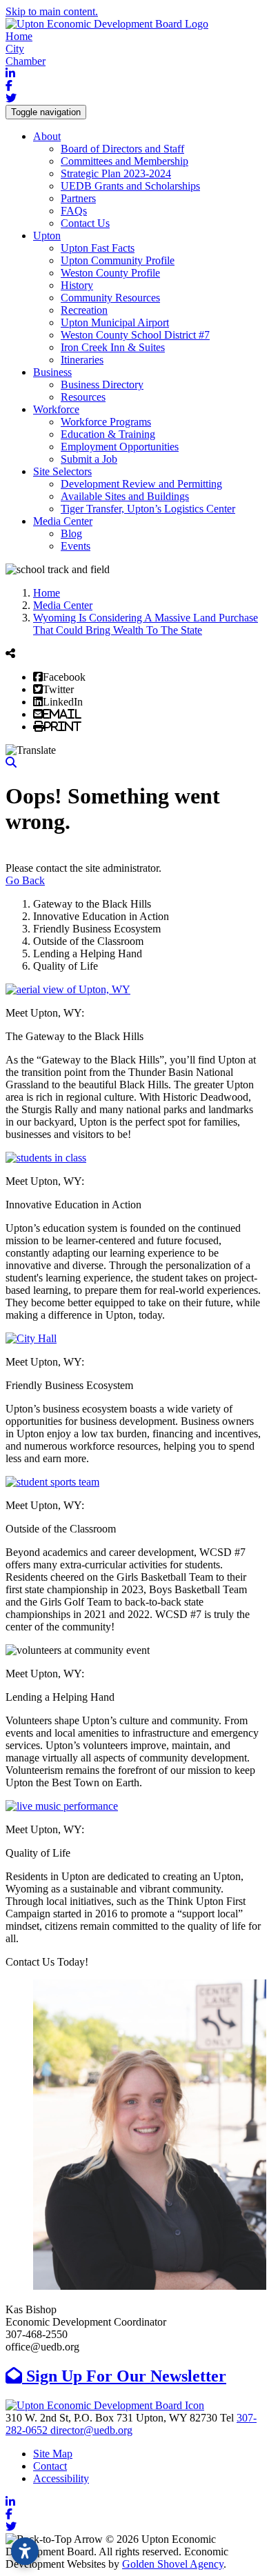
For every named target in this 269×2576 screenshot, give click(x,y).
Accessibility (61, 2478)
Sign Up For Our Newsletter (124, 2376)
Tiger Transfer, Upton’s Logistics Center (148, 509)
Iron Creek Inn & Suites (113, 347)
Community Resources (110, 298)
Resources (83, 397)
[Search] (11, 762)
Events (76, 546)
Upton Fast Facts (98, 248)
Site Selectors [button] (62, 471)
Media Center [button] (63, 521)
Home (19, 36)
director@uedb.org (91, 2430)
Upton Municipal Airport (115, 322)
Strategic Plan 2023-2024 (116, 173)
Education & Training (108, 434)
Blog (71, 533)
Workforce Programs (106, 422)
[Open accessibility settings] (25, 2551)
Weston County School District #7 (135, 335)
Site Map (53, 2454)
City (15, 49)
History (77, 285)
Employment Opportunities (120, 447)
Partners (78, 198)
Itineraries (82, 360)
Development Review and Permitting (141, 484)
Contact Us (85, 223)
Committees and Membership (124, 161)
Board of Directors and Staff (122, 149)
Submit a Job (89, 459)
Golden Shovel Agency (173, 2564)
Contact (50, 2466)
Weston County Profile (110, 273)
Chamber (26, 61)
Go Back (25, 880)
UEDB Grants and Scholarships (130, 186)
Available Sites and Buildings (125, 496)
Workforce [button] (56, 409)
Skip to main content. (52, 11)
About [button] (47, 136)
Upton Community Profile (118, 260)
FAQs (74, 211)
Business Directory (102, 385)
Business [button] (52, 372)
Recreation (84, 310)
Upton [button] (47, 236)
